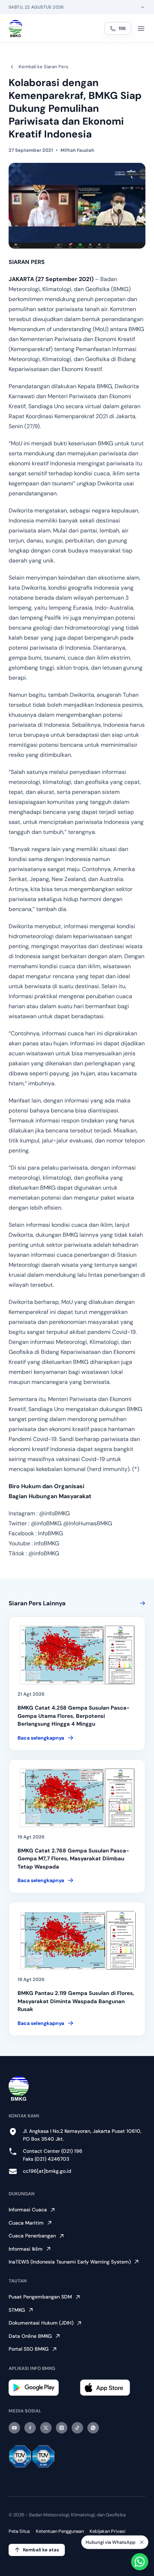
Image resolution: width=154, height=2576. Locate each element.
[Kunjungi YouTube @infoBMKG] (14, 2428)
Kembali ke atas (41, 2550)
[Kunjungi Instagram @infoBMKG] (62, 2428)
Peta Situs (19, 2531)
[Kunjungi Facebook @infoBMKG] (30, 2428)
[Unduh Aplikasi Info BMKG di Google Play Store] (41, 2388)
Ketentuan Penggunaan (60, 2531)
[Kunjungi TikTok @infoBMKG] (77, 2428)
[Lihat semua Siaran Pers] (141, 1603)
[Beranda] (16, 29)
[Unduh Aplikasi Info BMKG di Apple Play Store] (113, 2388)
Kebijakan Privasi (107, 2531)
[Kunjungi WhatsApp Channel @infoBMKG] (93, 2428)
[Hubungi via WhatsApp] (140, 2562)
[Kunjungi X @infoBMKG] (46, 2428)
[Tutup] (142, 2540)
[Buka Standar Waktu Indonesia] (143, 7)
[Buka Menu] (141, 29)
